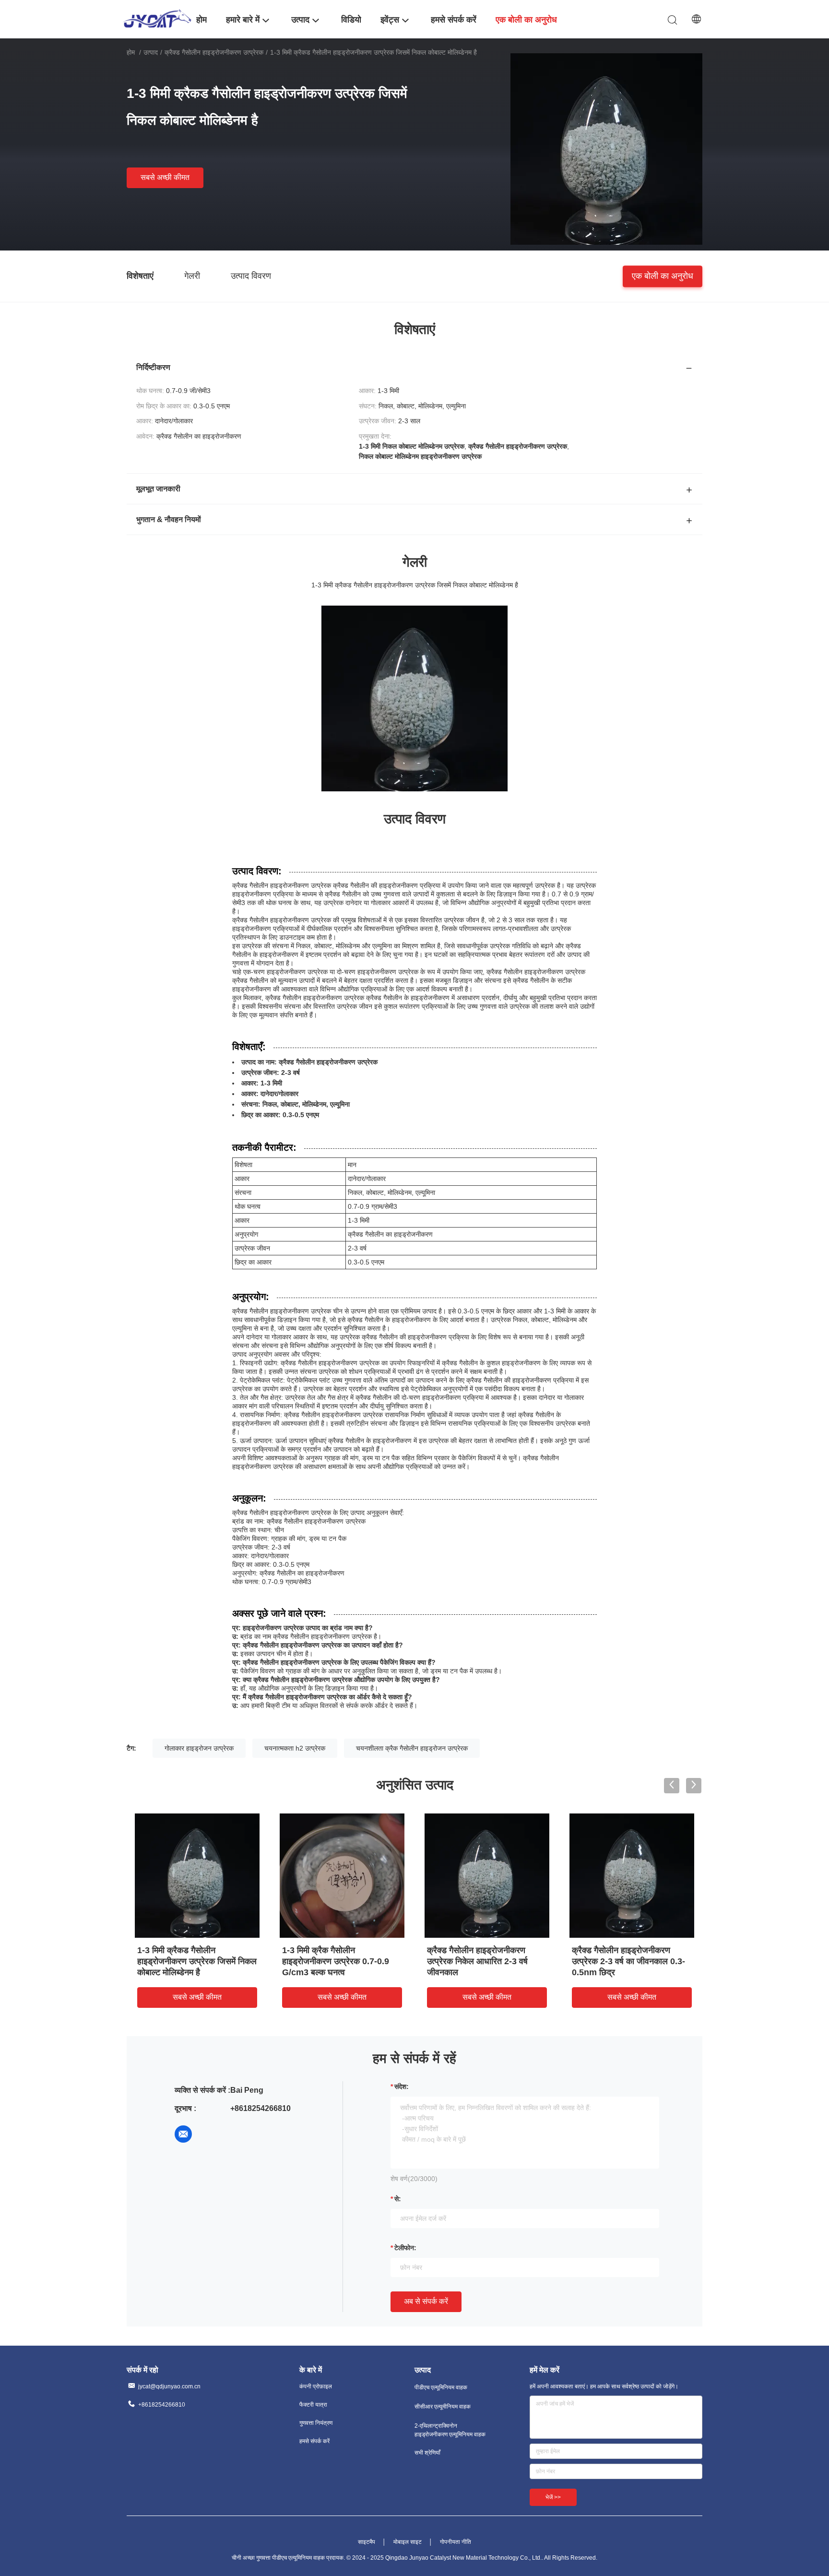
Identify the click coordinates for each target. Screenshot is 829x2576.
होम (131, 52)
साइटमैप (367, 2542)
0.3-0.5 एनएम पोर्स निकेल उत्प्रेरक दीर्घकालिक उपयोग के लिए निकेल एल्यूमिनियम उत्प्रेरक (482, 1961)
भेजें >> (553, 2497)
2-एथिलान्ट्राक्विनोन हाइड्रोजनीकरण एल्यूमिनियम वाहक (450, 2430)
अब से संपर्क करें (426, 2301)
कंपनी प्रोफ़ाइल (316, 2386)
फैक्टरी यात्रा (313, 2405)
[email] (183, 2134)
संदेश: (402, 2087)
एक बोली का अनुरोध (663, 275)
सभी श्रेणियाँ (427, 2453)
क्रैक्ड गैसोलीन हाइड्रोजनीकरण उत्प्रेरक (214, 52)
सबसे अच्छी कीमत (165, 177)
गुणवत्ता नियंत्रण (316, 2423)
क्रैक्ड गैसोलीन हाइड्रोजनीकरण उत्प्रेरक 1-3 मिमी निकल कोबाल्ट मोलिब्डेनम (188, 1961)
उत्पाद (151, 52)
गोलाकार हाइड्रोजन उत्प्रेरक (199, 1748)
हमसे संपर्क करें (314, 2441)
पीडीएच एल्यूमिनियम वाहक (441, 2387)
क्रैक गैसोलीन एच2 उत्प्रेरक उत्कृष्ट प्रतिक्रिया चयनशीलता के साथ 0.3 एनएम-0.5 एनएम (338, 1961)
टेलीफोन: (405, 2248)
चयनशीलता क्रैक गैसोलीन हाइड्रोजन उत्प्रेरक (412, 1748)
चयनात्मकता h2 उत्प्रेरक (295, 1748)
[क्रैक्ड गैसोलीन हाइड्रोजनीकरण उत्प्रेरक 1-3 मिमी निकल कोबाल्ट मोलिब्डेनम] (197, 1875)
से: (398, 2199)
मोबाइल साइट (408, 2542)
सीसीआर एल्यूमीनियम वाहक (443, 2407)
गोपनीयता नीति (456, 2542)
